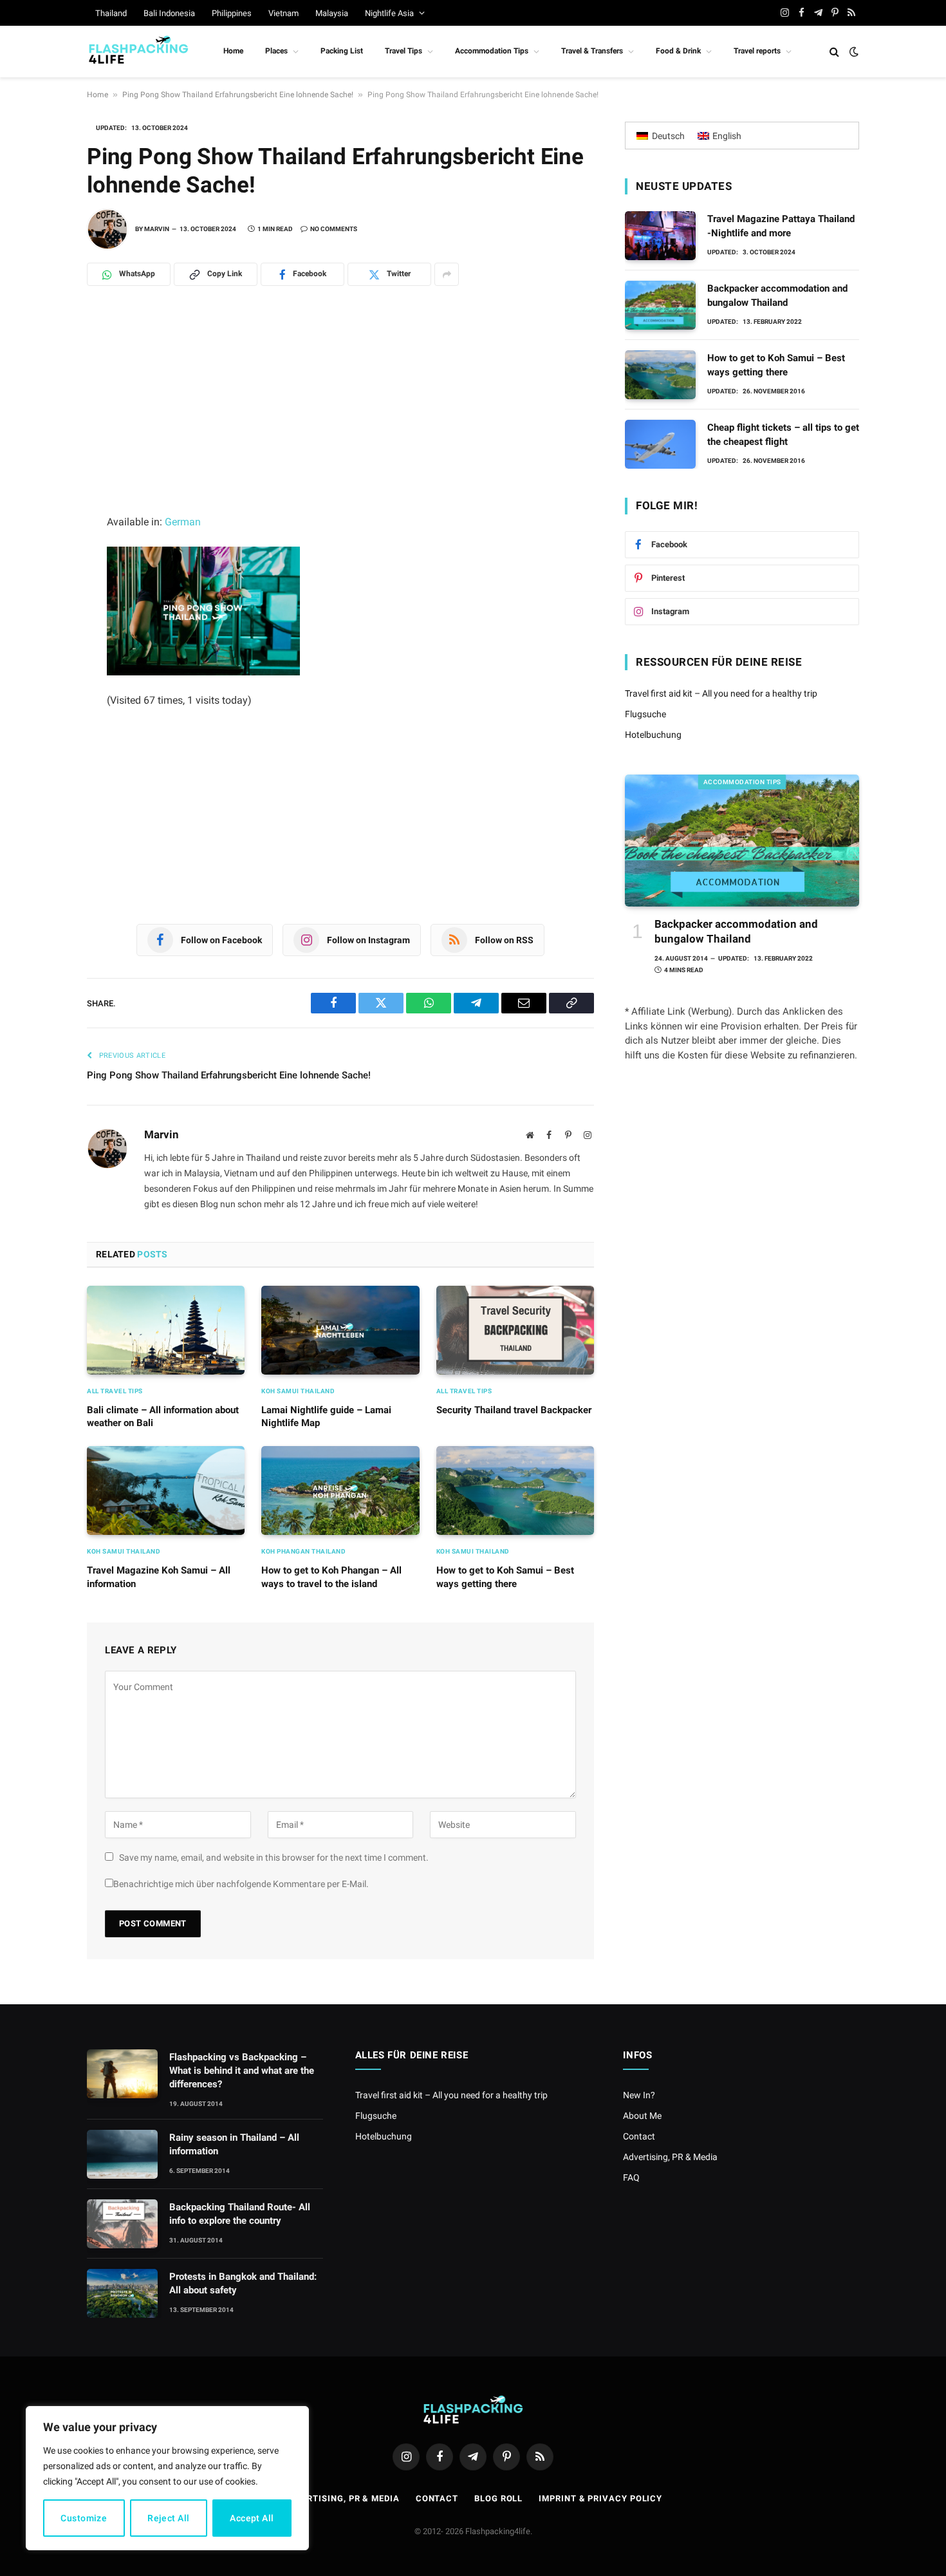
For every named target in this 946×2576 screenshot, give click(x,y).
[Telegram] (42, 393)
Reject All (168, 2518)
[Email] (42, 507)
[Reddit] (42, 478)
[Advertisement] (340, 418)
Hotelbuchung (653, 735)
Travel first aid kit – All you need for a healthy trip (721, 693)
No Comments (334, 229)
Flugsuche (645, 714)
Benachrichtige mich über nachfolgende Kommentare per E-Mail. (241, 1884)
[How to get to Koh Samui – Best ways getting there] (515, 1490)
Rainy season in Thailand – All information (234, 2144)
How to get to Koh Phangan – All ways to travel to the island (331, 1577)
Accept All (252, 2518)
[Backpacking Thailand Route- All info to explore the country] (122, 2224)
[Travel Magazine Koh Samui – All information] (166, 1490)
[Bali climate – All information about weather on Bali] (166, 1330)
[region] (167, 2478)
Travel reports (757, 51)
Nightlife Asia (389, 13)
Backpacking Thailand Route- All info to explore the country (240, 2214)
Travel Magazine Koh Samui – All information (159, 1577)
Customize (84, 2518)
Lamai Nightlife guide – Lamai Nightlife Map (326, 1416)
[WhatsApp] (42, 365)
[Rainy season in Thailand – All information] (122, 2154)
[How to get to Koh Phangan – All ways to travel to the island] (340, 1490)
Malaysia (332, 13)
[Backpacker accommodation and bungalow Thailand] (660, 305)
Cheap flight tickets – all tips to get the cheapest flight (783, 434)
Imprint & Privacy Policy (600, 2498)
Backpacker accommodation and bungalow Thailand (777, 295)
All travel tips (115, 1391)
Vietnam (283, 13)
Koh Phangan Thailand (303, 1551)
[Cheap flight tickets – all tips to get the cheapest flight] (660, 444)
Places (276, 51)
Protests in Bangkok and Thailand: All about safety (243, 2283)
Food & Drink (678, 51)
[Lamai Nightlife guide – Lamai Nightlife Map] (340, 1330)
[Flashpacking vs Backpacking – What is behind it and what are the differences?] (122, 2074)
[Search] (834, 52)
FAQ (631, 2177)
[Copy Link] (42, 535)
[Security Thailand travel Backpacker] (515, 1330)
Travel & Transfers (592, 51)
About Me (642, 2116)
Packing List (342, 51)
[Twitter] (42, 450)
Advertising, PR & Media (670, 2157)
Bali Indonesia (169, 13)
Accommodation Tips (492, 51)
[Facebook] (42, 422)
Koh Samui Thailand (298, 1391)
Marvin (157, 229)
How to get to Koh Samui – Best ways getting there (505, 1577)
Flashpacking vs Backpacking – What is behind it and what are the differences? (242, 2071)
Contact (639, 2136)
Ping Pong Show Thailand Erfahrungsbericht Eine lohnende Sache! (238, 95)
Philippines (232, 13)
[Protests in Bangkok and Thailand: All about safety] (122, 2293)
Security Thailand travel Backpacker (514, 1410)
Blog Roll (498, 2498)
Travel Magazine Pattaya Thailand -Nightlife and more (781, 226)
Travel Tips (403, 51)
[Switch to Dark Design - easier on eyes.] (853, 52)
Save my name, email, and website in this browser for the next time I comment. (274, 1857)
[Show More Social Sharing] (447, 274)
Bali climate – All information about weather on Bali (163, 1416)
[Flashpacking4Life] (138, 52)
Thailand (111, 13)
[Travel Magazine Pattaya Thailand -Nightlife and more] (660, 236)
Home (233, 51)
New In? (639, 2095)
